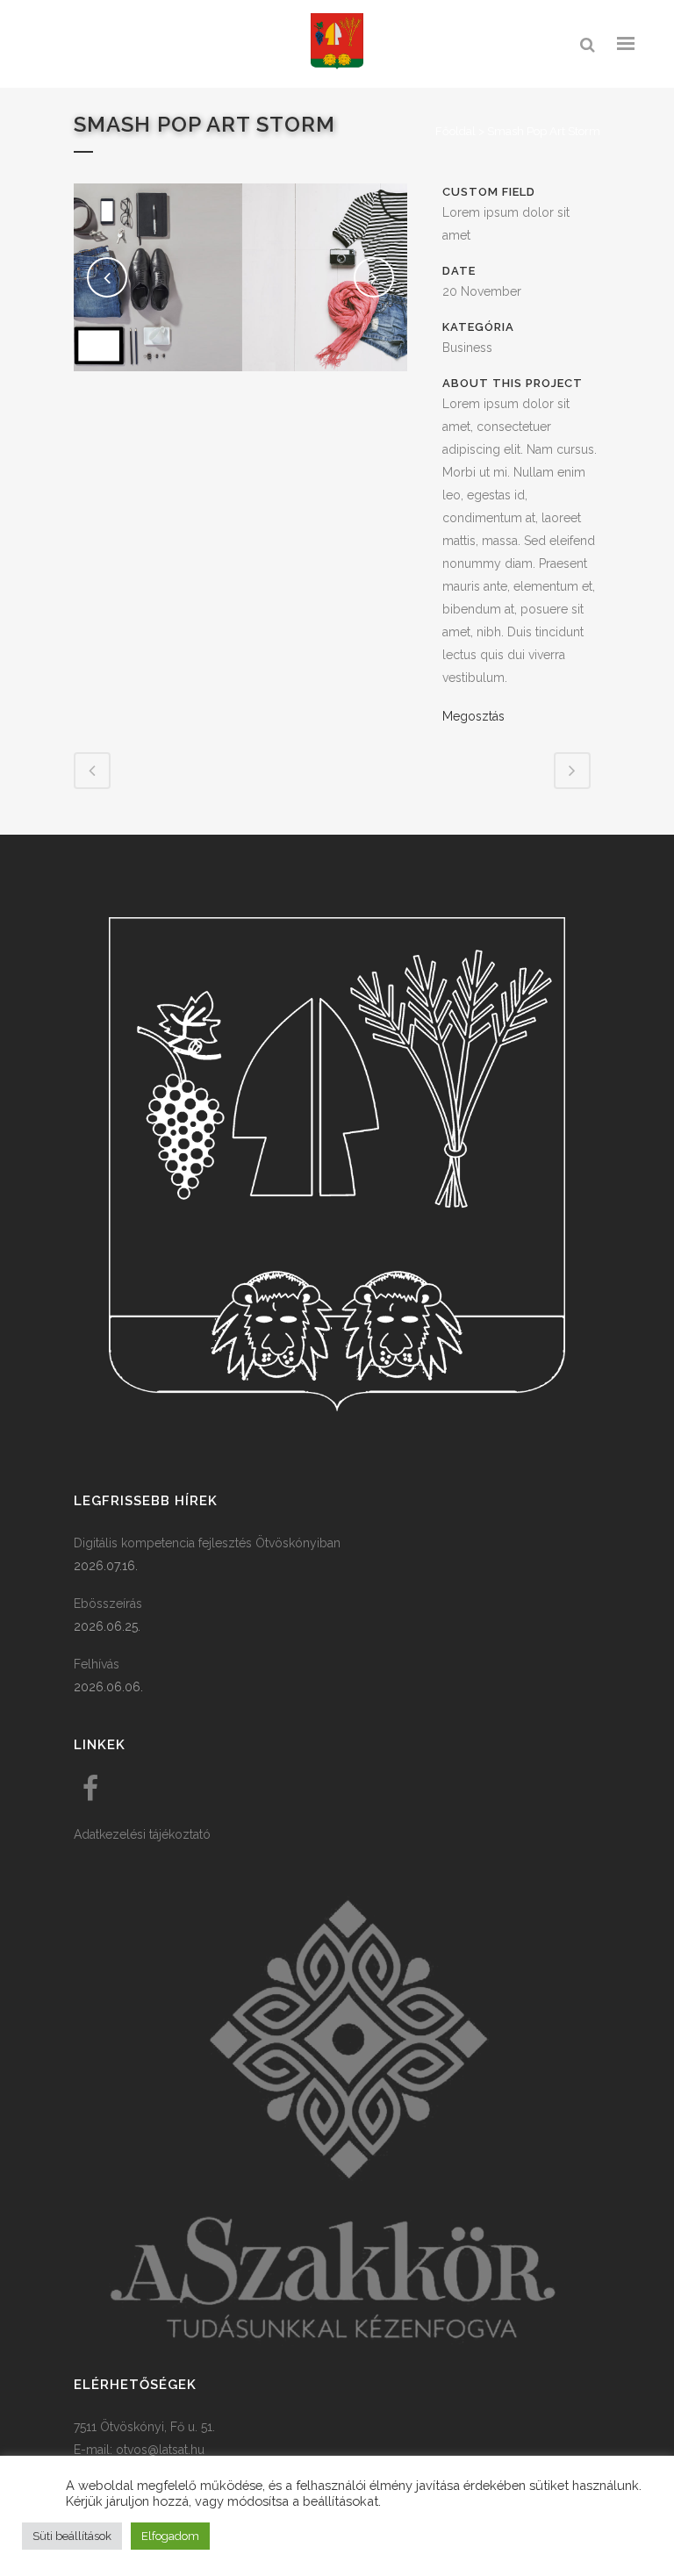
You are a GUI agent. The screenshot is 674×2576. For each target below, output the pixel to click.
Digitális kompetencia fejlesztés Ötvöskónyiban (207, 1543)
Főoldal (455, 131)
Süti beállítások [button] (72, 2536)
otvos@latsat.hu (160, 2450)
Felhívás (97, 1664)
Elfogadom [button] (170, 2536)
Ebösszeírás (108, 1604)
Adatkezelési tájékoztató (142, 1834)
